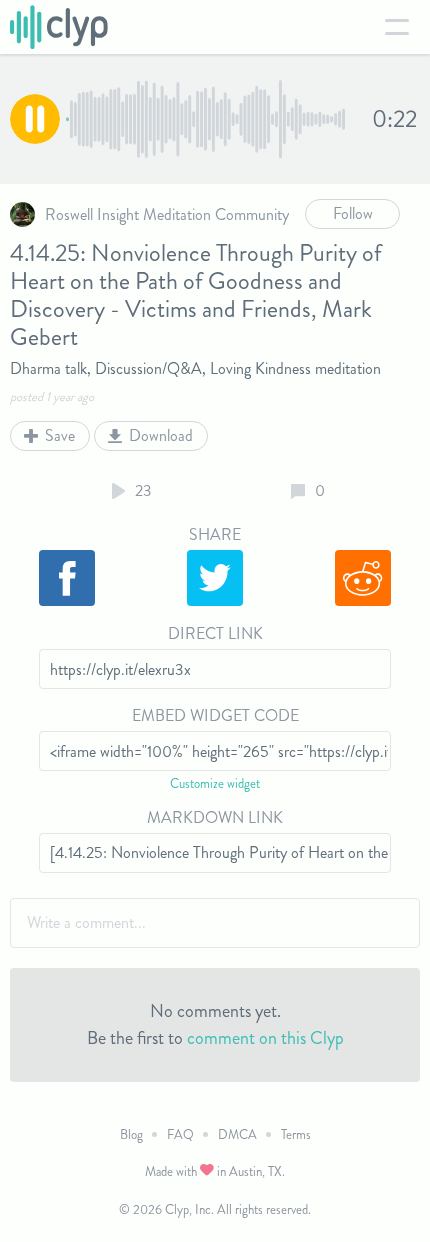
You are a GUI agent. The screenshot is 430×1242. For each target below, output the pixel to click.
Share (215, 534)
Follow (353, 213)
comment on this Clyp (265, 1038)
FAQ (180, 1134)
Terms (296, 1134)
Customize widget (215, 783)
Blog (131, 1134)
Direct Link (215, 633)
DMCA (237, 1134)
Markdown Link (215, 817)
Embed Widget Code (215, 715)
